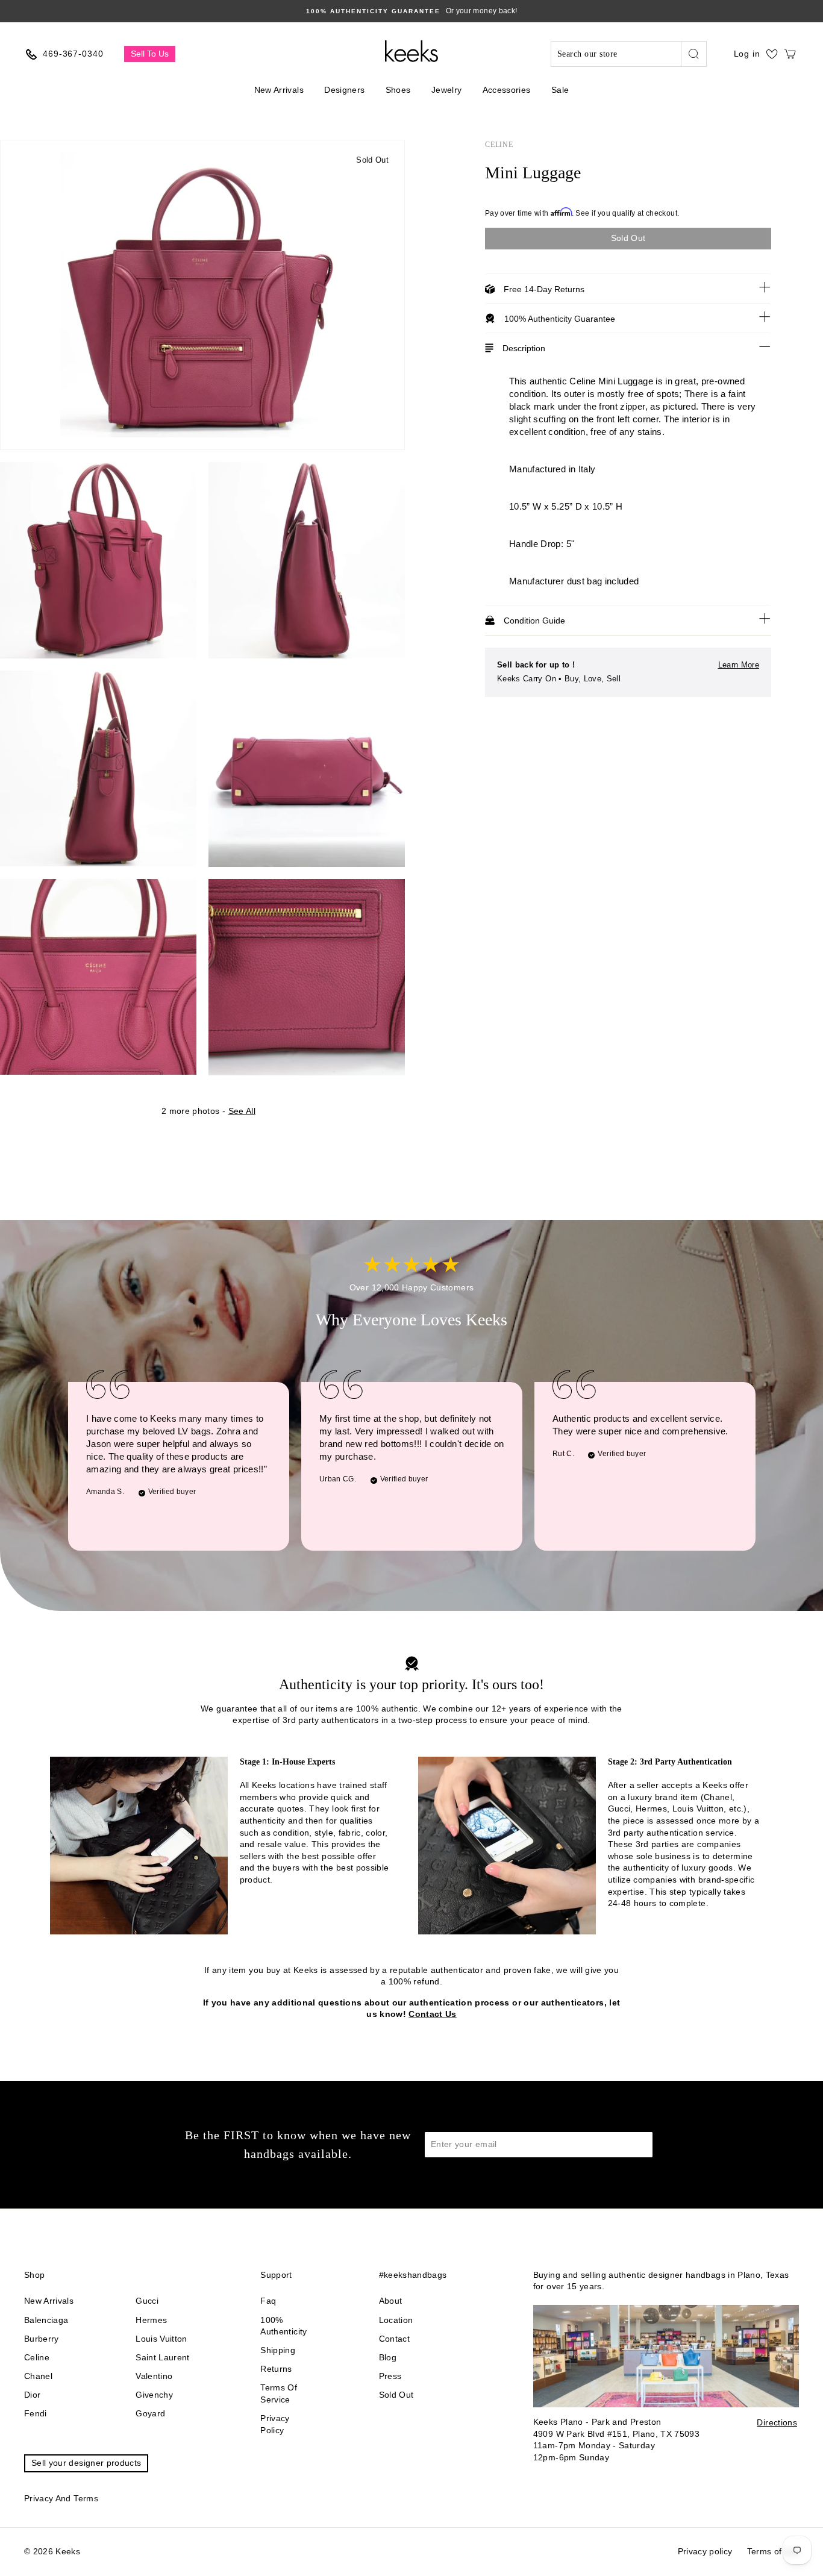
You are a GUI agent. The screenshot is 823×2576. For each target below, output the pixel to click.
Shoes (398, 90)
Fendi (36, 2413)
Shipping (278, 2350)
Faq (268, 2301)
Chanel (38, 2376)
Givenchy (154, 2395)
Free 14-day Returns (544, 289)
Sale (560, 90)
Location (396, 2320)
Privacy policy (275, 2424)
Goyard (150, 2413)
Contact (394, 2339)
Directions (777, 2422)
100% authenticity (283, 2326)
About (391, 2301)
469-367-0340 (73, 54)
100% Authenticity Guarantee (560, 319)
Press (390, 2376)
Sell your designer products (86, 2463)
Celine (499, 145)
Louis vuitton (161, 2339)
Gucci (147, 2301)
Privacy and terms (61, 2498)
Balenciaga (46, 2320)
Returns (276, 2369)
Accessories (507, 90)
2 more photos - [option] (208, 1111)
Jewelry (446, 90)
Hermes (151, 2320)
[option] (411, 11)
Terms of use (773, 2551)
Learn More (739, 665)
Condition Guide (534, 621)
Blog (388, 2357)
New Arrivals (279, 90)
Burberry (42, 2339)
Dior (32, 2395)
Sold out (396, 2395)
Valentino (154, 2376)
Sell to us (150, 54)
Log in (747, 54)
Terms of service (279, 2393)
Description (524, 348)
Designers (344, 90)
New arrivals (49, 2301)
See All (242, 1111)
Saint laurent (163, 2357)
